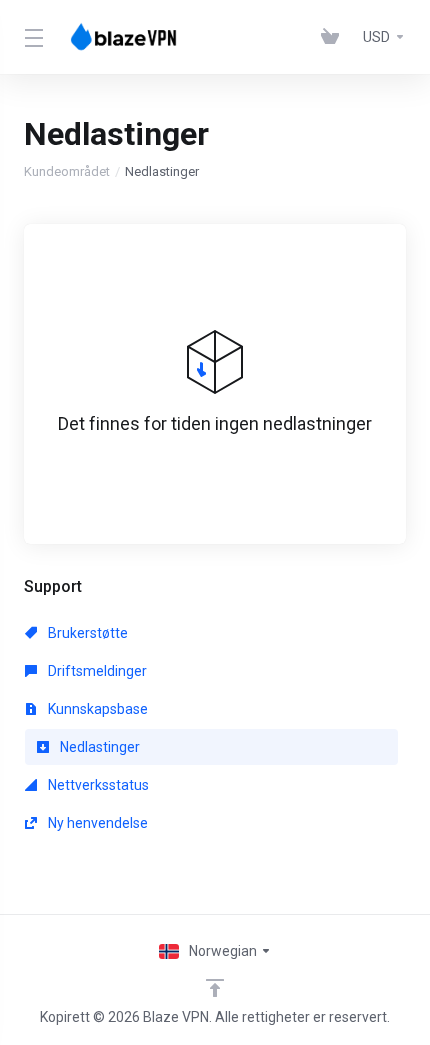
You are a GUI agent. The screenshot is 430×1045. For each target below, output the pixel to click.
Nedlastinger (98, 747)
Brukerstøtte (86, 633)
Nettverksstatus (97, 785)
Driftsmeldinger (96, 671)
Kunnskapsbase (96, 709)
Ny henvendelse (96, 823)
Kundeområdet (67, 171)
